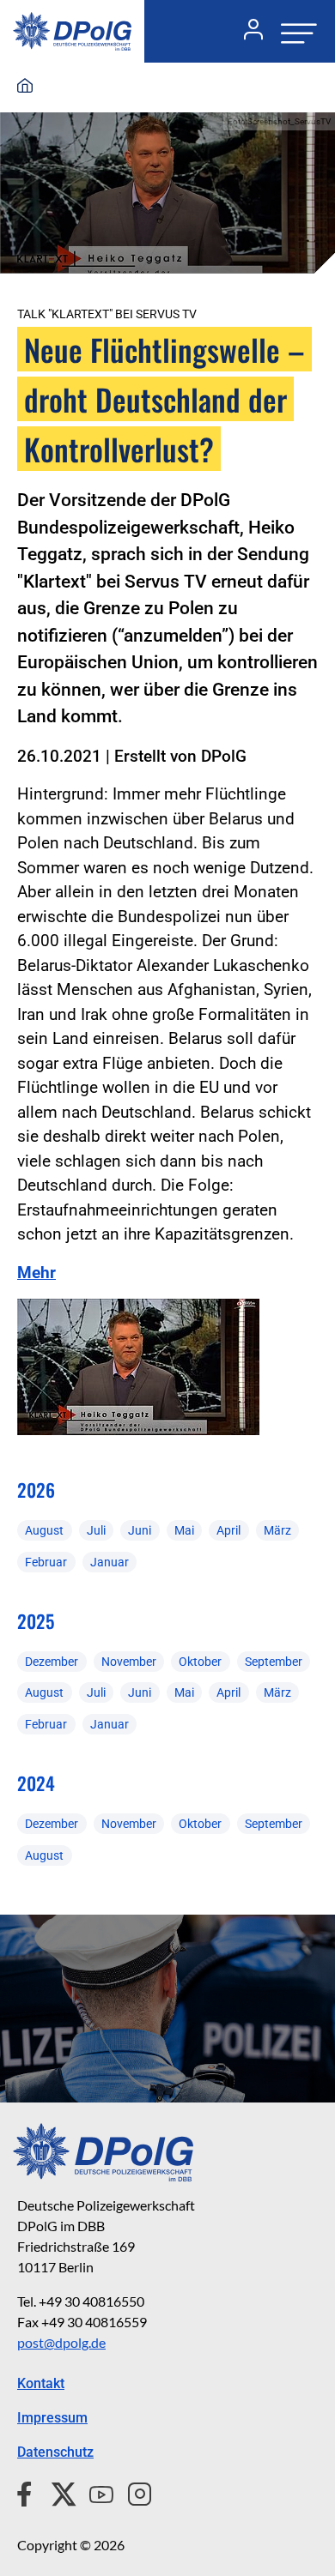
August (44, 1530)
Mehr (37, 1273)
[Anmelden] (247, 32)
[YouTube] (94, 2492)
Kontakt (41, 2383)
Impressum (52, 2418)
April (228, 1530)
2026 (36, 1490)
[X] (57, 2492)
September (274, 1662)
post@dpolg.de (61, 2342)
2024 (36, 1783)
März (277, 1530)
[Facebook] (28, 2492)
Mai (184, 1530)
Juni (140, 1530)
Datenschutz (55, 2452)
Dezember (52, 1662)
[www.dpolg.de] (25, 87)
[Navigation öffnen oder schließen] (294, 31)
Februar (46, 1562)
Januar (110, 1562)
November (129, 1662)
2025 (36, 1621)
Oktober (200, 1662)
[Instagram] (133, 2492)
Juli (96, 1530)
